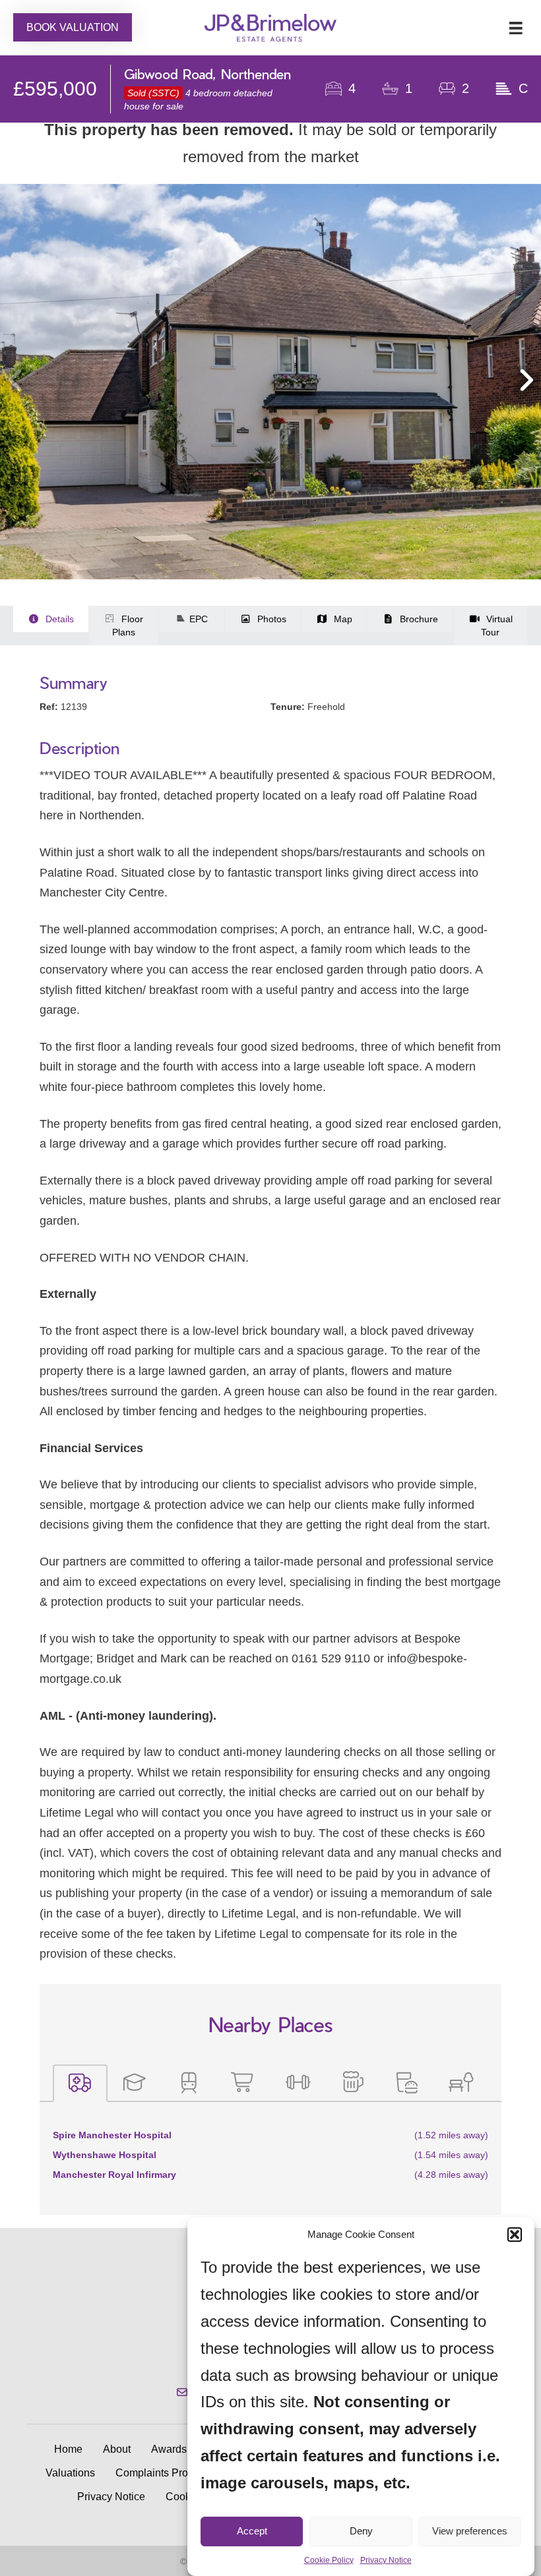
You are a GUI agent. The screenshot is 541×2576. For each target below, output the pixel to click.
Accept (252, 2531)
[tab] (80, 2083)
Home (68, 2449)
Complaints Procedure (168, 2473)
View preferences (470, 2531)
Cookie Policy (329, 2560)
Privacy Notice (386, 2560)
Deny (361, 2531)
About (117, 2449)
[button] (515, 2235)
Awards (169, 2449)
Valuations (70, 2473)
